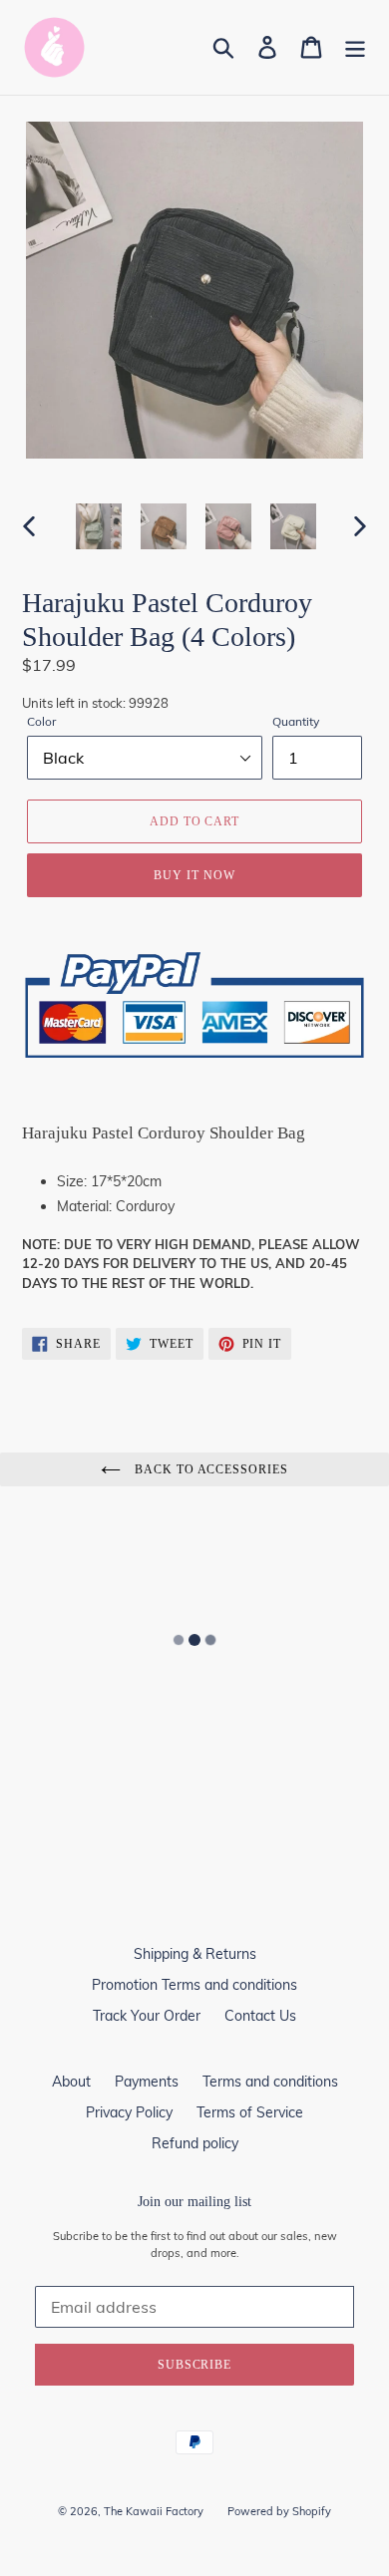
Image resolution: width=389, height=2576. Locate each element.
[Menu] (355, 47)
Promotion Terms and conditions (194, 1985)
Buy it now (194, 875)
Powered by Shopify (279, 2511)
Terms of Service (250, 2112)
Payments (147, 2082)
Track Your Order (147, 2016)
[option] (99, 526)
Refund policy (195, 2143)
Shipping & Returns (195, 1954)
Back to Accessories (209, 1469)
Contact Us (260, 2016)
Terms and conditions (270, 2082)
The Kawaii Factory (154, 2511)
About (71, 2082)
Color (41, 721)
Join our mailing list (194, 2202)
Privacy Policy (129, 2112)
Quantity (296, 721)
